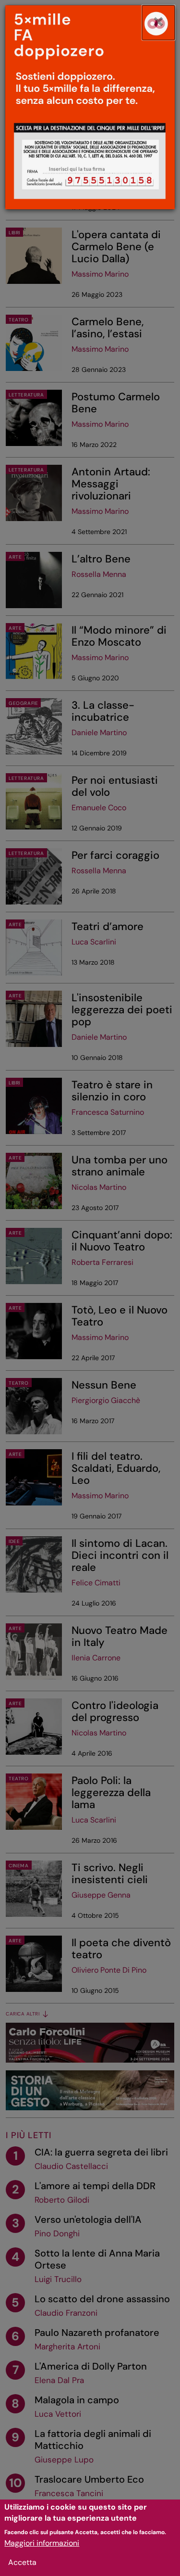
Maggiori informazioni (42, 2543)
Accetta (22, 2562)
